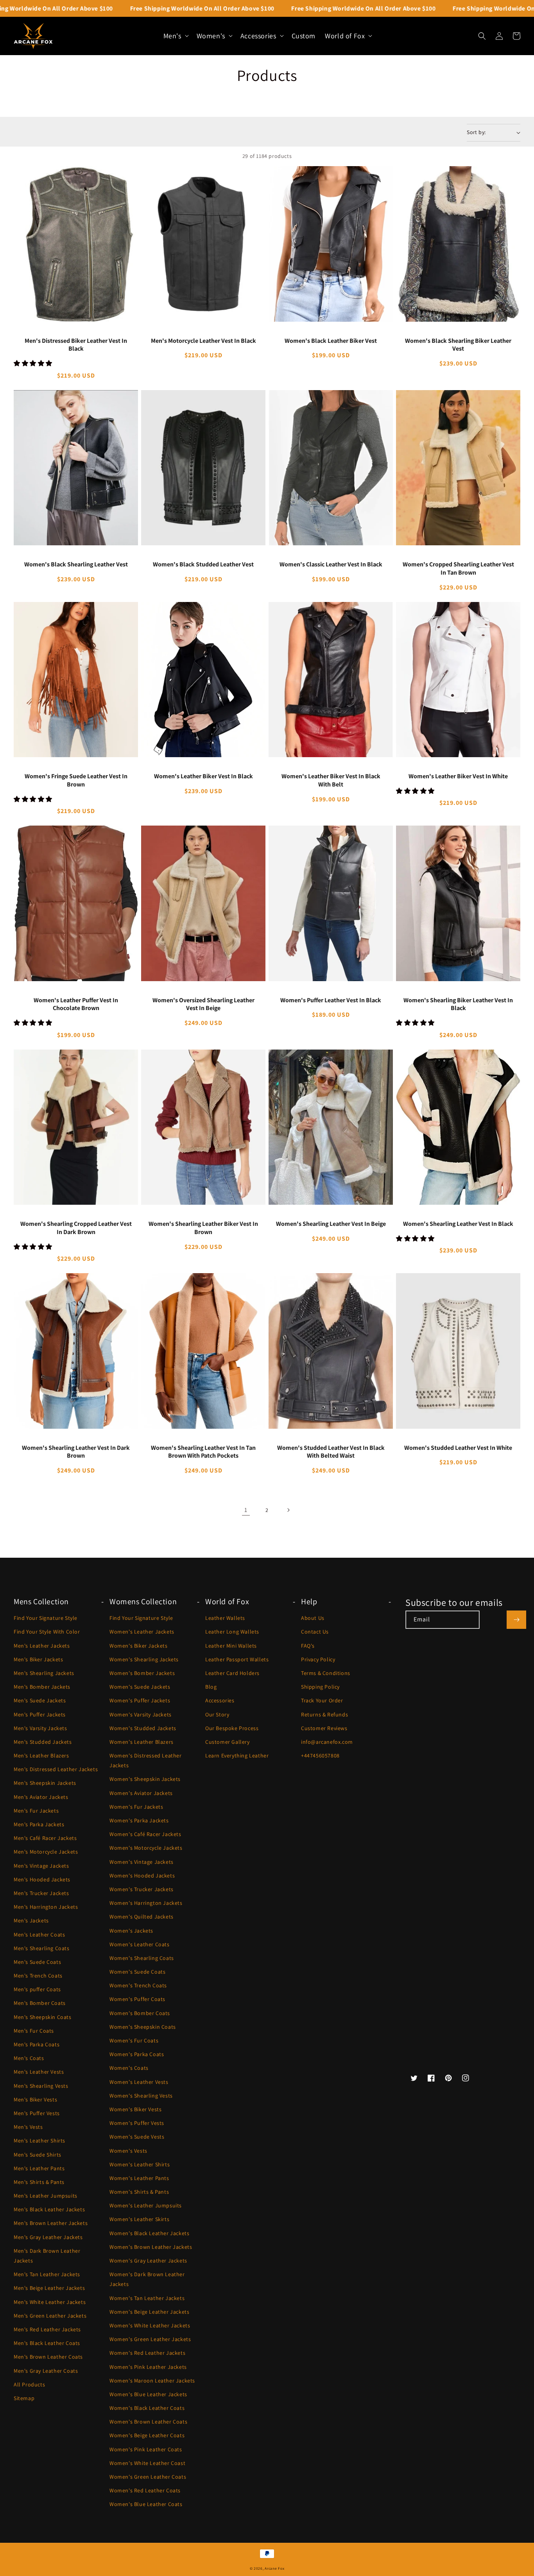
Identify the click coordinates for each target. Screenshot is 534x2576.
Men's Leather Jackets (42, 1646)
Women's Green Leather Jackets (150, 2339)
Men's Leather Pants (39, 2168)
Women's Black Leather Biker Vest (331, 341)
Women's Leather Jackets (142, 1632)
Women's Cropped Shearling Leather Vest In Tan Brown (458, 569)
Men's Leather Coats (39, 1935)
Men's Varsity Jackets (40, 1728)
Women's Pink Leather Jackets (148, 2367)
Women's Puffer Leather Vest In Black (331, 1000)
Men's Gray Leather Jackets (48, 2237)
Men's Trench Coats (38, 1976)
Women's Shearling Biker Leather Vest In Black (458, 1004)
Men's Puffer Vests (37, 2113)
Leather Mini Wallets (231, 1646)
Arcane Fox (274, 2568)
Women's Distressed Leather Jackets (146, 1760)
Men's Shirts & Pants (39, 2182)
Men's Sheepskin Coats (43, 2017)
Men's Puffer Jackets (40, 1714)
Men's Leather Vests (39, 2072)
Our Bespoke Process (232, 1728)
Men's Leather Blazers (41, 1756)
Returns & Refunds (324, 1714)
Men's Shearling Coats (42, 1948)
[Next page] (288, 1510)
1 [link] (246, 1510)
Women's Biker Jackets (139, 1646)
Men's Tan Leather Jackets (47, 2274)
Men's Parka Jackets (39, 1824)
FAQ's (308, 1646)
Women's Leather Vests (139, 2082)
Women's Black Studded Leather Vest (203, 564)
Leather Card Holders (232, 1673)
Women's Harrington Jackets (146, 1903)
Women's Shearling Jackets (144, 1659)
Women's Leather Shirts (140, 2164)
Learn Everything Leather (237, 1756)
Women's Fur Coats (134, 2040)
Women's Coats (129, 2068)
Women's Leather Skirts (139, 2219)
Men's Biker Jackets (38, 1659)
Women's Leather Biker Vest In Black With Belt (331, 780)
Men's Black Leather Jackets (49, 2209)
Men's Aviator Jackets (41, 1797)
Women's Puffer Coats (137, 1999)
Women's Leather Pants (139, 2178)
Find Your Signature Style (46, 1618)
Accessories (220, 1700)
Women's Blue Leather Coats (146, 2504)
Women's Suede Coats (137, 1972)
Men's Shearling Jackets (44, 1673)
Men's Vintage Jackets (41, 1866)
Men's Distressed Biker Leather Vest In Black (76, 345)
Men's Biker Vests (35, 2099)
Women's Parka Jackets (139, 1820)
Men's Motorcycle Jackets (46, 1852)
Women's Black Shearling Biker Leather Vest (458, 345)
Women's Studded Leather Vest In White (458, 1448)
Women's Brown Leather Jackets (151, 2247)
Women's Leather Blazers (142, 1742)
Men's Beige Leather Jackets (49, 2288)
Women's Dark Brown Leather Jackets (147, 2279)
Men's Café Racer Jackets (45, 1838)
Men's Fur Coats (34, 2031)
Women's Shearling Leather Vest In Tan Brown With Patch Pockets (203, 1452)
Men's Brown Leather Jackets (51, 2223)
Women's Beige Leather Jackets (149, 2312)
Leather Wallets (225, 1618)
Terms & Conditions (326, 1673)
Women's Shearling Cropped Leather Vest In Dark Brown (76, 1228)
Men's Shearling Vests (41, 2086)
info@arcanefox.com (327, 1742)
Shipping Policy (320, 1687)
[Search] (482, 36)
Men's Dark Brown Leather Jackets (47, 2256)
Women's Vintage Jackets (142, 1862)
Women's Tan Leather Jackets (147, 2298)
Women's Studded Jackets (143, 1728)
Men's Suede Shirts (38, 2155)
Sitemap (24, 2398)
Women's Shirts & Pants (139, 2192)
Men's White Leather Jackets (50, 2302)
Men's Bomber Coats (40, 2003)
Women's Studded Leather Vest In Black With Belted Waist (331, 1452)
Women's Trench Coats (138, 1985)
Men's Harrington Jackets (46, 1907)
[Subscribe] (516, 1620)
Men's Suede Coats (37, 1962)
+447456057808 (320, 1756)
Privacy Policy (318, 1659)
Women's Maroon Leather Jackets (152, 2381)
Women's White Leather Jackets (150, 2325)
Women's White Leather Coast (147, 2463)
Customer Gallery (228, 1742)
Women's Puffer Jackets (140, 1700)
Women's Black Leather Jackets (149, 2233)
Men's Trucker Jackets (41, 1893)
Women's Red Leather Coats (145, 2490)
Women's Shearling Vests (141, 2096)
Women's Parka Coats (137, 2054)
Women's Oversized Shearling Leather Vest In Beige (203, 1004)
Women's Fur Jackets (136, 1807)
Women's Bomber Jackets (142, 1673)
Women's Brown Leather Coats (148, 2422)
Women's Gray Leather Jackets (148, 2261)
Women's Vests (128, 2151)
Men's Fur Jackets (36, 1811)
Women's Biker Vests (135, 2109)
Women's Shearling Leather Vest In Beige (331, 1224)
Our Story (217, 1714)
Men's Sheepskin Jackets (45, 1783)
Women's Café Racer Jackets (145, 1834)
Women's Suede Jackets (140, 1687)
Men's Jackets (31, 1920)
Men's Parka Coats (37, 2044)
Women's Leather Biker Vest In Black (203, 776)
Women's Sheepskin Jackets (145, 1779)
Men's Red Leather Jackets (47, 2329)
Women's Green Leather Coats (148, 2477)
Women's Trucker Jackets (142, 1889)
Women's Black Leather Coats (147, 2408)
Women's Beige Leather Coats (147, 2435)
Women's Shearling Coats (142, 1958)
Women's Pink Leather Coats (146, 2449)
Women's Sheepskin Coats (143, 2027)
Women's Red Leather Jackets (147, 2353)
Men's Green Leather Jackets (50, 2316)
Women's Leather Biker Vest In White (458, 776)
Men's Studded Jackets (43, 1742)
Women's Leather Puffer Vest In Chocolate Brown (76, 1004)
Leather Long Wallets (232, 1632)
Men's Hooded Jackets (42, 1879)
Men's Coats (29, 2058)
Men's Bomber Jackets (42, 1687)
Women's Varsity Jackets (141, 1714)
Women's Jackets (131, 1931)
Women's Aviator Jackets (141, 1793)
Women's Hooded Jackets (142, 1876)
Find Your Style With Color (47, 1632)
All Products (29, 2384)
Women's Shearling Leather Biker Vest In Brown (203, 1228)
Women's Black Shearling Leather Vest (76, 564)
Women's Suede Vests (137, 2137)
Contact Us (315, 1632)
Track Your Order (322, 1700)
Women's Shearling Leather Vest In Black (458, 1224)
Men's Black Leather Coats (47, 2343)
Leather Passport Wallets (237, 1659)
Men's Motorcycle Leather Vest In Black (203, 341)
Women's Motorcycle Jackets (146, 1848)
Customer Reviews (324, 1728)
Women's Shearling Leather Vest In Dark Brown (76, 1452)
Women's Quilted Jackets (142, 1917)
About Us (313, 1618)
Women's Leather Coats (140, 1944)
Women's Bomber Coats (140, 2013)
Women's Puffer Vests (137, 2123)
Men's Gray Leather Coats (46, 2371)
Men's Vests (28, 2127)
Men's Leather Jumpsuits (46, 2196)
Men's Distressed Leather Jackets (56, 1769)
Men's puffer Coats (37, 1989)
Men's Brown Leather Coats (48, 2357)
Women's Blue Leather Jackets (148, 2394)
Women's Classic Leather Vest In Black (331, 564)
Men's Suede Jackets (40, 1700)
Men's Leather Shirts (39, 2141)
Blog (211, 1687)
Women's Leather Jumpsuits (146, 2205)
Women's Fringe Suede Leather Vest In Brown (76, 780)
